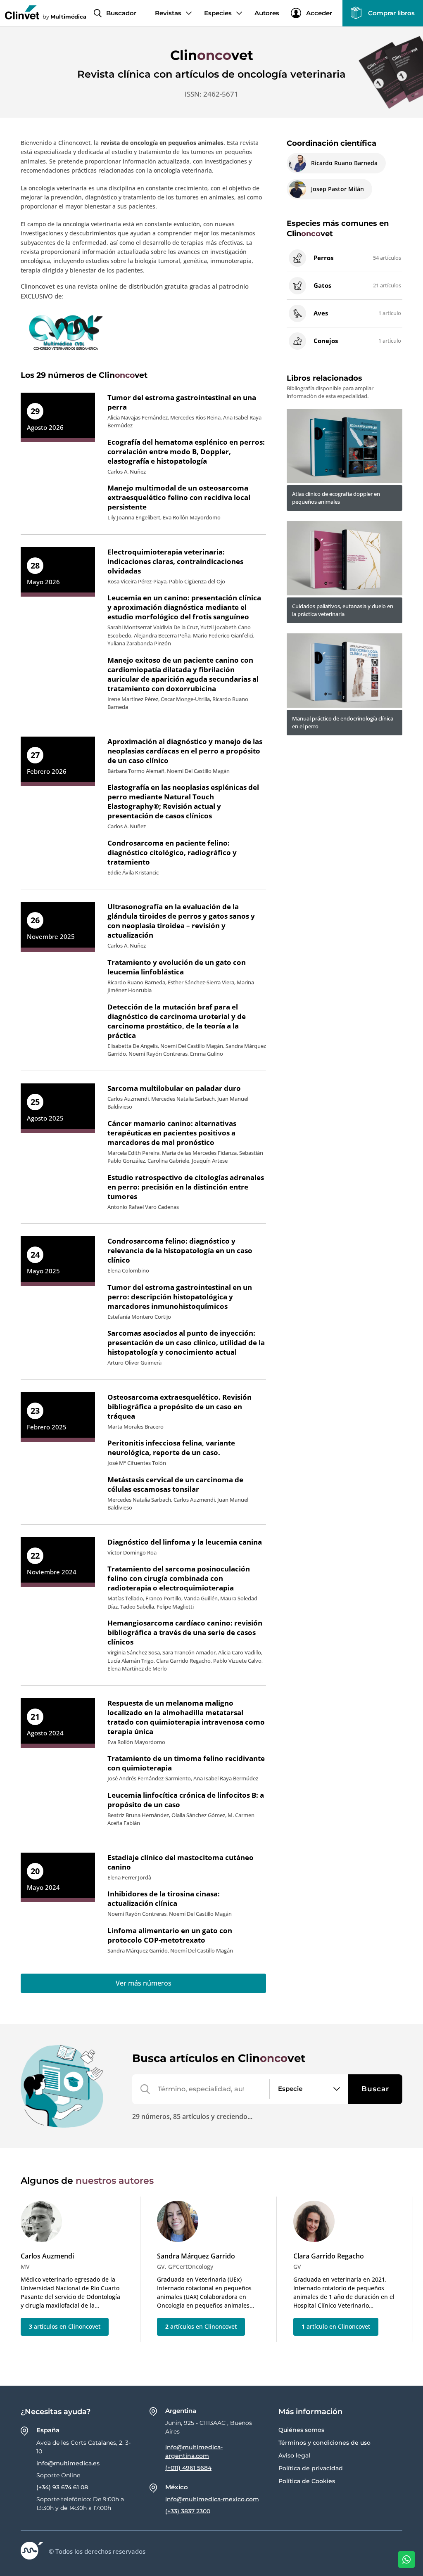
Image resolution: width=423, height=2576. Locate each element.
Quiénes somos (301, 2430)
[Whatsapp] (406, 2559)
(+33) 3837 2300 (188, 2511)
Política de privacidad (311, 2468)
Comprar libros (391, 13)
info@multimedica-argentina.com (194, 2452)
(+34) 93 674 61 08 (62, 2487)
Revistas (168, 13)
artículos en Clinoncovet (65, 2326)
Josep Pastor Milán (337, 189)
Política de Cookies (307, 2481)
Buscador (121, 13)
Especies (218, 13)
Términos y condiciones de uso (324, 2443)
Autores (267, 13)
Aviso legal (294, 2455)
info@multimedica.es (68, 2463)
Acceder (319, 13)
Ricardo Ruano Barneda (344, 163)
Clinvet (212, 55)
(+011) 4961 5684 (188, 2468)
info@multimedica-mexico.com (212, 2499)
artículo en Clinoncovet (336, 2326)
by (64, 16)
